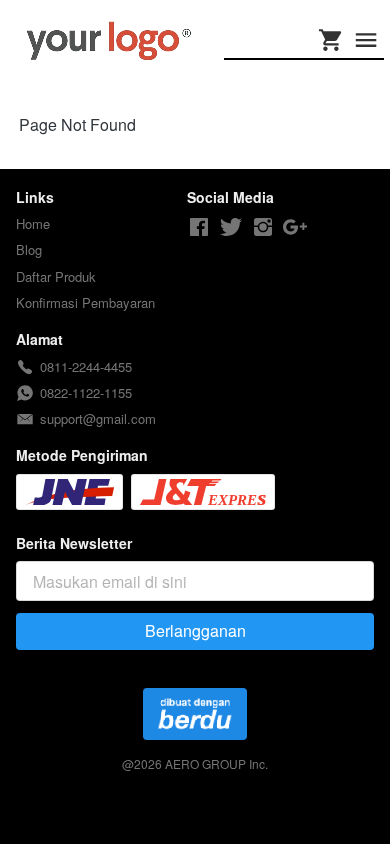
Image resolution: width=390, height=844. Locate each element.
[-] (199, 227)
